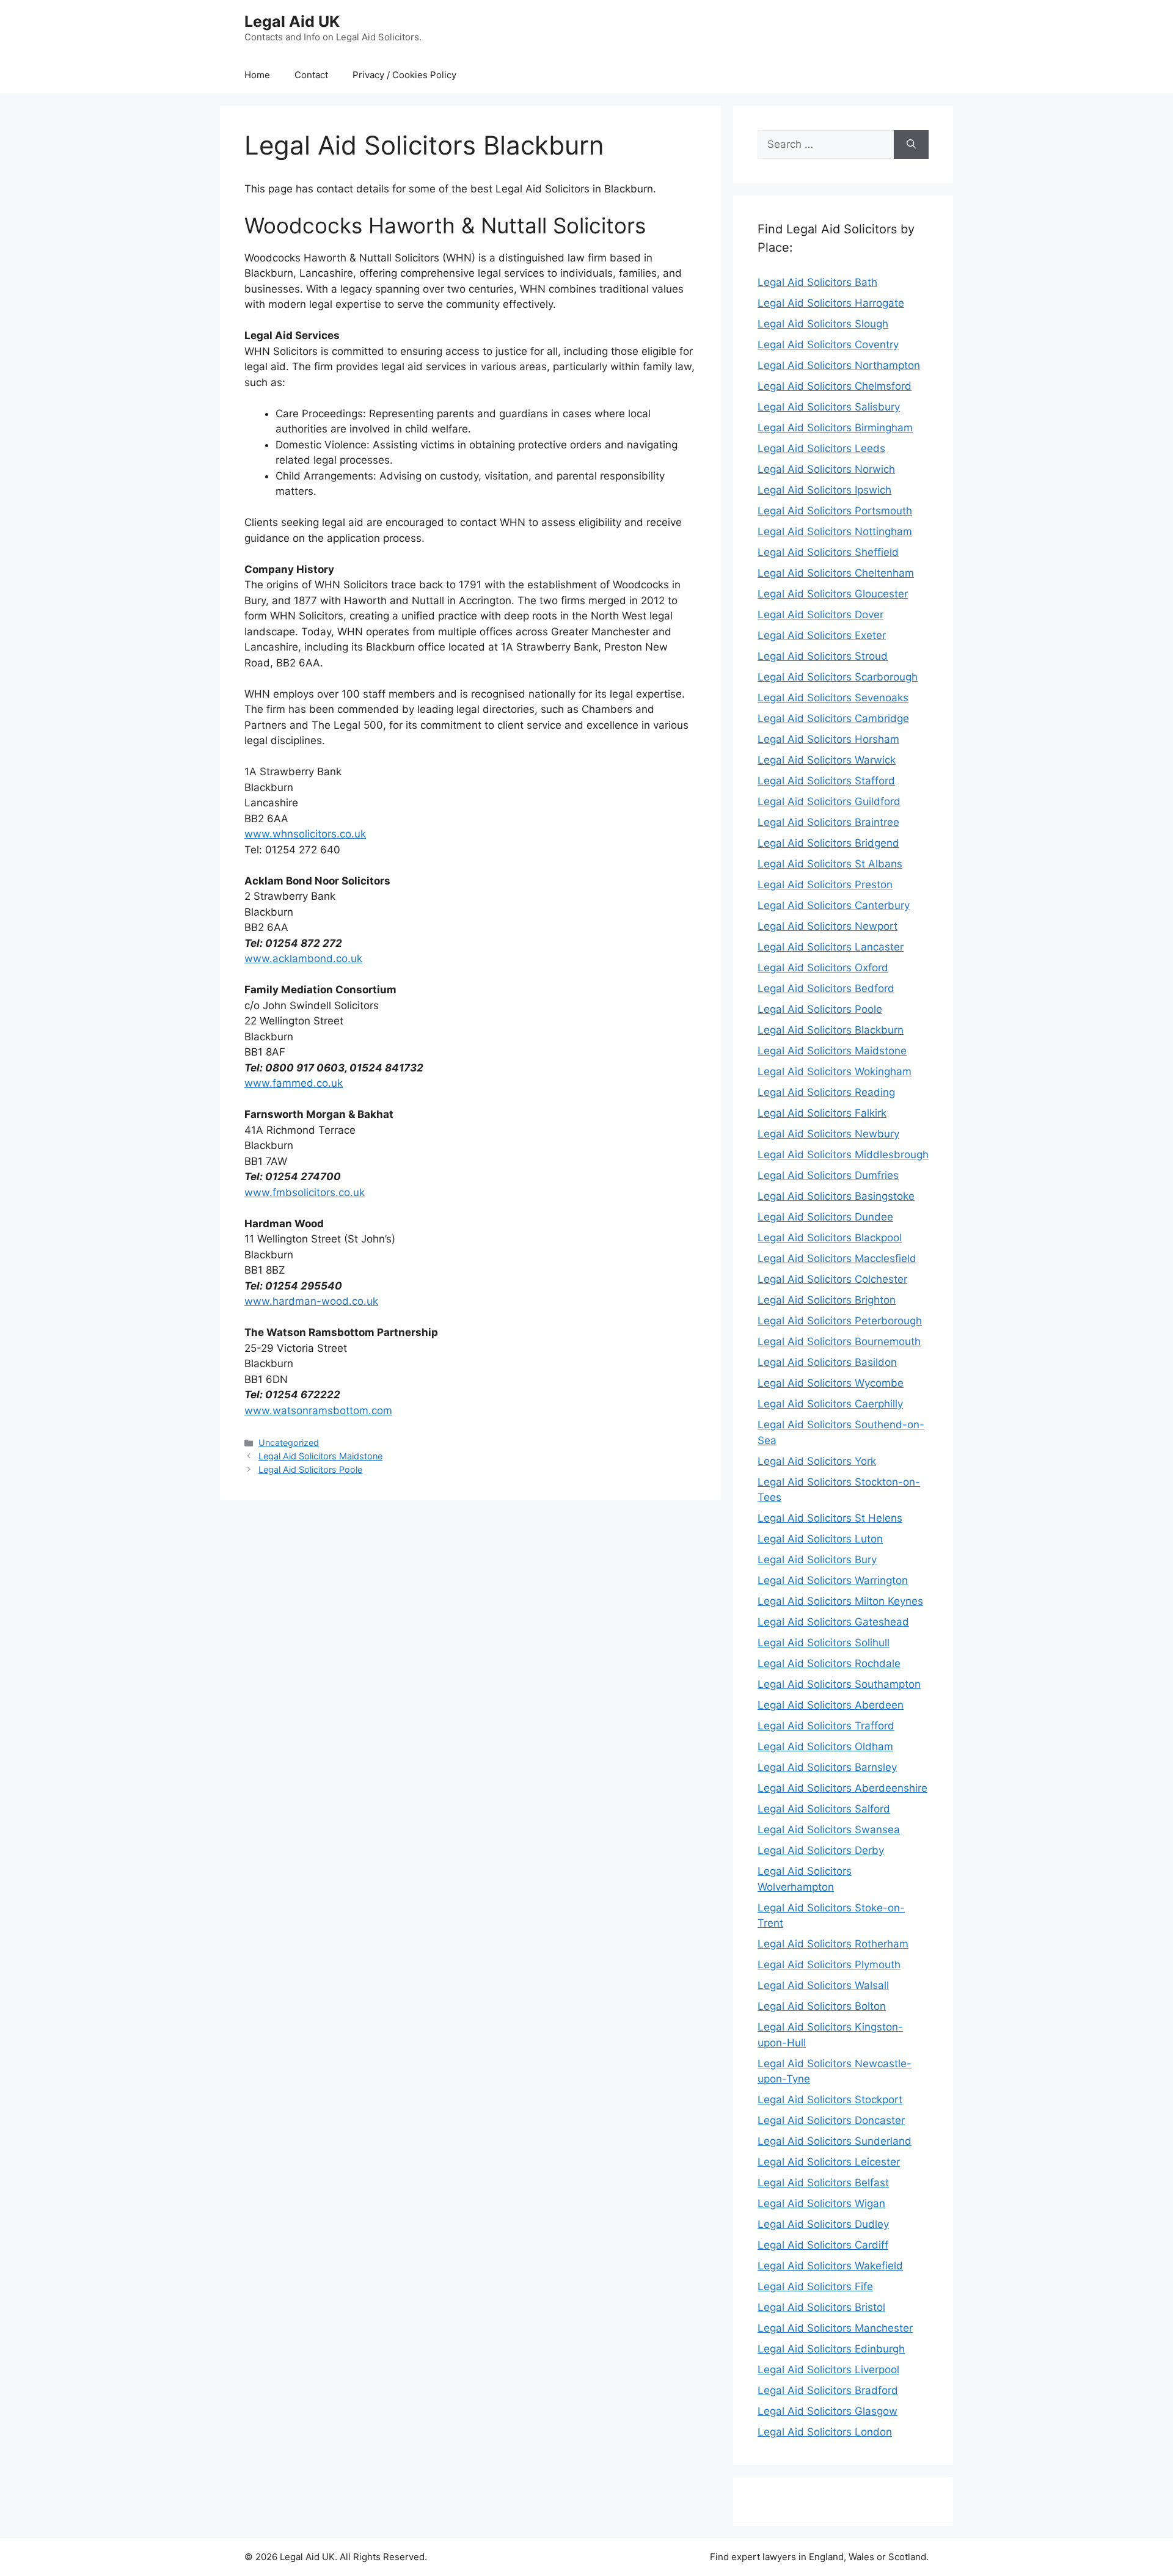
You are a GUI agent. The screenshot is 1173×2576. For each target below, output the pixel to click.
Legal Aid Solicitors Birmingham (835, 428)
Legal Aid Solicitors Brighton (827, 1300)
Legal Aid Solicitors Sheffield (828, 552)
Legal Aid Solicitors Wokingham (835, 1071)
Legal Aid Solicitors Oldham (825, 1746)
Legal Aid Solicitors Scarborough (838, 677)
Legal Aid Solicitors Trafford (826, 1726)
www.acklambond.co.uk (303, 958)
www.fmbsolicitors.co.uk (305, 1192)
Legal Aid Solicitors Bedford (826, 988)
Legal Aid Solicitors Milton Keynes (840, 1601)
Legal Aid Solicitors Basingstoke (836, 1196)
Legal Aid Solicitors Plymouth (829, 1965)
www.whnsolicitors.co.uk (305, 834)
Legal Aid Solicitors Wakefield (830, 2266)
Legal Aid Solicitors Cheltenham (836, 573)
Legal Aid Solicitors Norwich (826, 469)
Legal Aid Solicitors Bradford (828, 2390)
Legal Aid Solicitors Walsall (823, 1985)
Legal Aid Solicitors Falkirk (822, 1113)
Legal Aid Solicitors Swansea (829, 1830)
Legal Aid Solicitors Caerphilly (830, 1404)
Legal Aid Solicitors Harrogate (831, 303)
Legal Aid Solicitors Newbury (828, 1134)
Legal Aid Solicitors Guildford (829, 801)
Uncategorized (289, 1443)
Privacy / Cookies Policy (404, 75)
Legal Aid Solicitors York (817, 1461)
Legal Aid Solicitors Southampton (839, 1684)
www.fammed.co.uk (294, 1083)
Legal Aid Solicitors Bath (817, 282)
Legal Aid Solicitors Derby (821, 1850)
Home (257, 75)
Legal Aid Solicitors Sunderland (835, 2141)
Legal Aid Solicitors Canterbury (834, 905)
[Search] (911, 145)
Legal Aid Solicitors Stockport (830, 2100)
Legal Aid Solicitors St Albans (830, 864)
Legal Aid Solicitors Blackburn (831, 1030)
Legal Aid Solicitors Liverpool (828, 2370)
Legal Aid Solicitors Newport (828, 926)
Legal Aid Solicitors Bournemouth (839, 1341)
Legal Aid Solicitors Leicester (829, 2162)
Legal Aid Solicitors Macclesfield (837, 1258)
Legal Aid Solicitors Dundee (825, 1217)
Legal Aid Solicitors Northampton (839, 365)
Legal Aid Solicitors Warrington (833, 1580)
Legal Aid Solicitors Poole (310, 1469)
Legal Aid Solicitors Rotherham (833, 1944)
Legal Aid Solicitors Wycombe (831, 1383)
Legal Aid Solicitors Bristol (821, 2307)
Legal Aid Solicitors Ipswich (824, 490)
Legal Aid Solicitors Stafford (826, 781)
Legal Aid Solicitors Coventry (828, 345)
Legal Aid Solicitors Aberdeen (831, 1705)
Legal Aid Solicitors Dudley (823, 2224)
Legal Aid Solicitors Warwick (827, 760)
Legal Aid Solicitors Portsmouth (835, 511)
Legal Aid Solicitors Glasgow (828, 2411)
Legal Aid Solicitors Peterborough (840, 1321)
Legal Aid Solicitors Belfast (823, 2183)
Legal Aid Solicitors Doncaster (831, 2120)
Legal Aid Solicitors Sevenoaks (833, 698)
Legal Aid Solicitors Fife (815, 2286)
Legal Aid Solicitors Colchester (832, 1279)
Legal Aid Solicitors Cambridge (833, 718)
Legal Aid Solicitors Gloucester (833, 594)
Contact (311, 75)
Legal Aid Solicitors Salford (824, 1809)
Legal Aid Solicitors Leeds (821, 448)
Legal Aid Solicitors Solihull (824, 1643)
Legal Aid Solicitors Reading (826, 1092)
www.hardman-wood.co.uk (311, 1301)
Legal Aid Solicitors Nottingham (835, 531)
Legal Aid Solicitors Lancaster (831, 947)
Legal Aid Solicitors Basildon (827, 1362)
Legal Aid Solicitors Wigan (821, 2203)
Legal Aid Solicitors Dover (820, 615)
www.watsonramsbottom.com (318, 1410)
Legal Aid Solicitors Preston (825, 885)
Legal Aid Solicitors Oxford (823, 968)
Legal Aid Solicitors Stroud (823, 656)
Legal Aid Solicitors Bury (817, 1560)
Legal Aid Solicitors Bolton (822, 2006)
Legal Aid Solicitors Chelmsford (835, 386)
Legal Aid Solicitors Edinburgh (831, 2349)
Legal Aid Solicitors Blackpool (830, 1238)
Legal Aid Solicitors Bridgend (828, 843)
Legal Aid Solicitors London (825, 2432)
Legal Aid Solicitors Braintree (828, 822)
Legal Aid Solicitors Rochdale (829, 1663)
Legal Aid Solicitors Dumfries (828, 1175)
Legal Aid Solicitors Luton (820, 1539)
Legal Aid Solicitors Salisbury (829, 407)
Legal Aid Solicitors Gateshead (833, 1622)
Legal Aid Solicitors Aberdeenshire (842, 1788)
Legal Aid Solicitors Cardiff (823, 2245)
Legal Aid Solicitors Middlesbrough (843, 1155)
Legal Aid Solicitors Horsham (828, 739)
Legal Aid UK (292, 21)
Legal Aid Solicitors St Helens (830, 1518)
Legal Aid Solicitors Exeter (822, 635)
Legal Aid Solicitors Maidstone (320, 1456)
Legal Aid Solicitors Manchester (835, 2328)
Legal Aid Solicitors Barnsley (827, 1767)
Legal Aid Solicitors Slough (823, 324)
